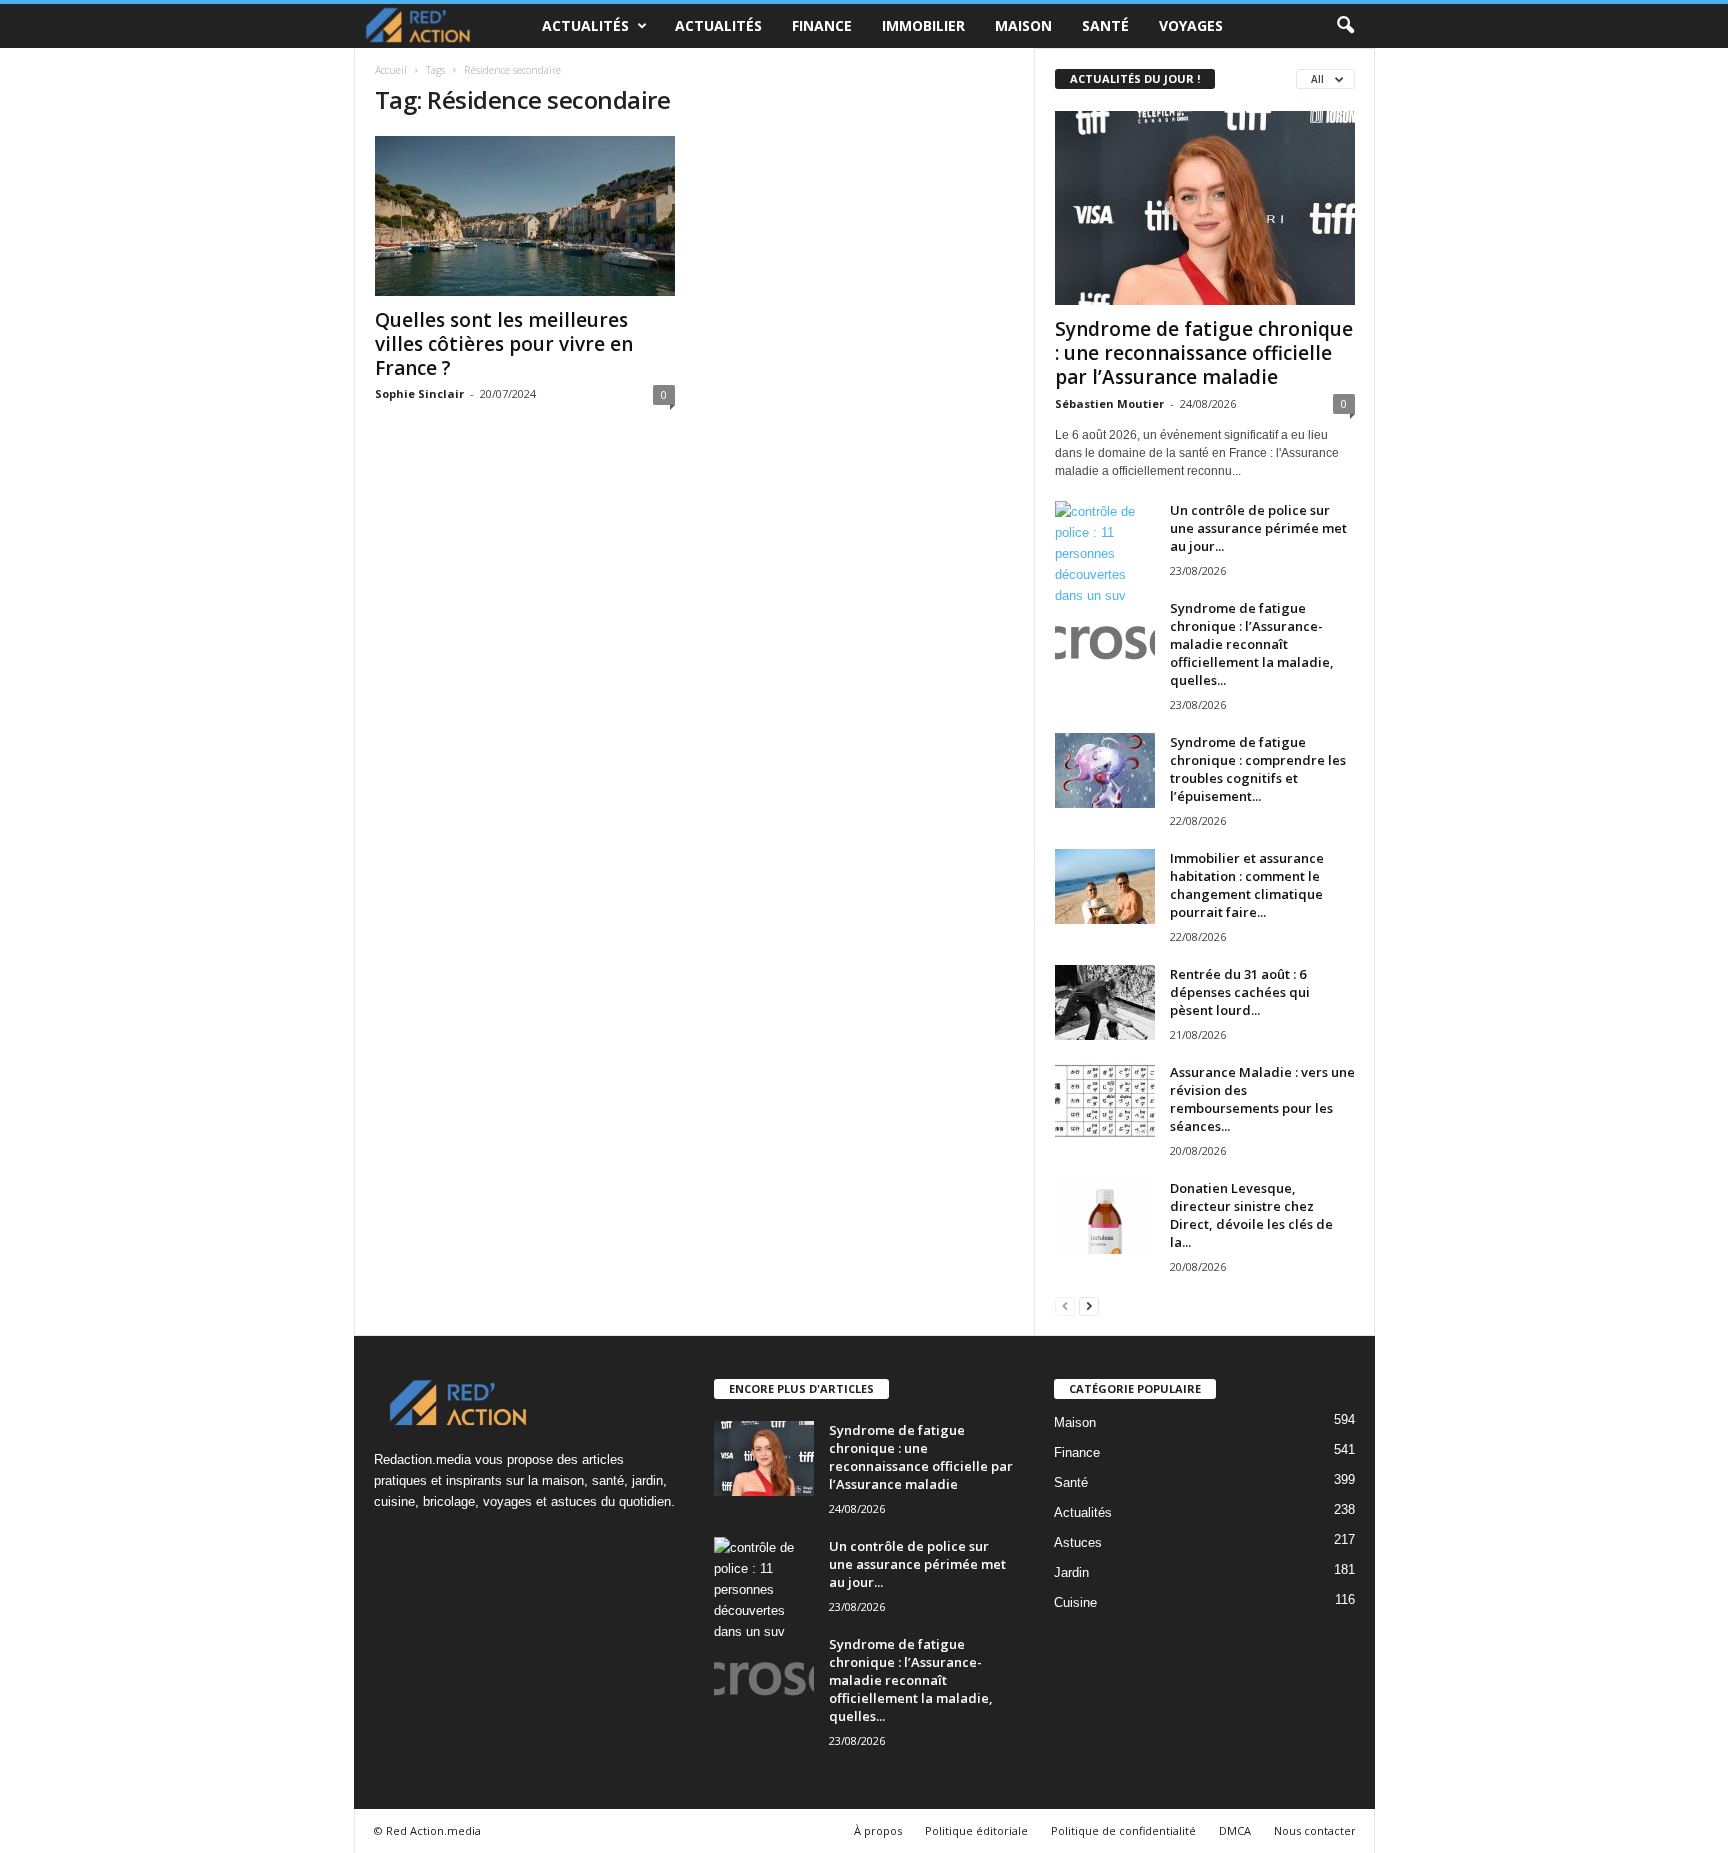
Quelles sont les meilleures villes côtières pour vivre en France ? (504, 344)
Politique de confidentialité (1123, 1830)
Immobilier (923, 25)
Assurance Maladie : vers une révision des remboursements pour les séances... (1262, 1099)
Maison (1023, 25)
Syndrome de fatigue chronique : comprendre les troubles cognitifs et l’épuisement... (1258, 769)
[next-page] (1089, 1305)
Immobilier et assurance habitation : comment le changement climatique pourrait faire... (1247, 885)
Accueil (391, 70)
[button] (1345, 26)
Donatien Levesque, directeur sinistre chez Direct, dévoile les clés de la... (1251, 1215)
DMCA (1235, 1830)
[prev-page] (1065, 1305)
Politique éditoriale (976, 1830)
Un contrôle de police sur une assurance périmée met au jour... (1258, 528)
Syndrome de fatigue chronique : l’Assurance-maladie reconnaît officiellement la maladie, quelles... (1252, 644)
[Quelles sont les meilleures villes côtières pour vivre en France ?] (525, 216)
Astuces (1078, 1542)
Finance (822, 25)
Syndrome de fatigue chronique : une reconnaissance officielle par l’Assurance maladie (1204, 353)
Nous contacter (1315, 1830)
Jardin (1071, 1572)
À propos (878, 1830)
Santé (1105, 25)
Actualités (585, 25)
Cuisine (1075, 1602)
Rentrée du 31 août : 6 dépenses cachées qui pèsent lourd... (1240, 992)
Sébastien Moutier (1109, 403)
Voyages (1191, 25)
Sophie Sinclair (419, 393)
